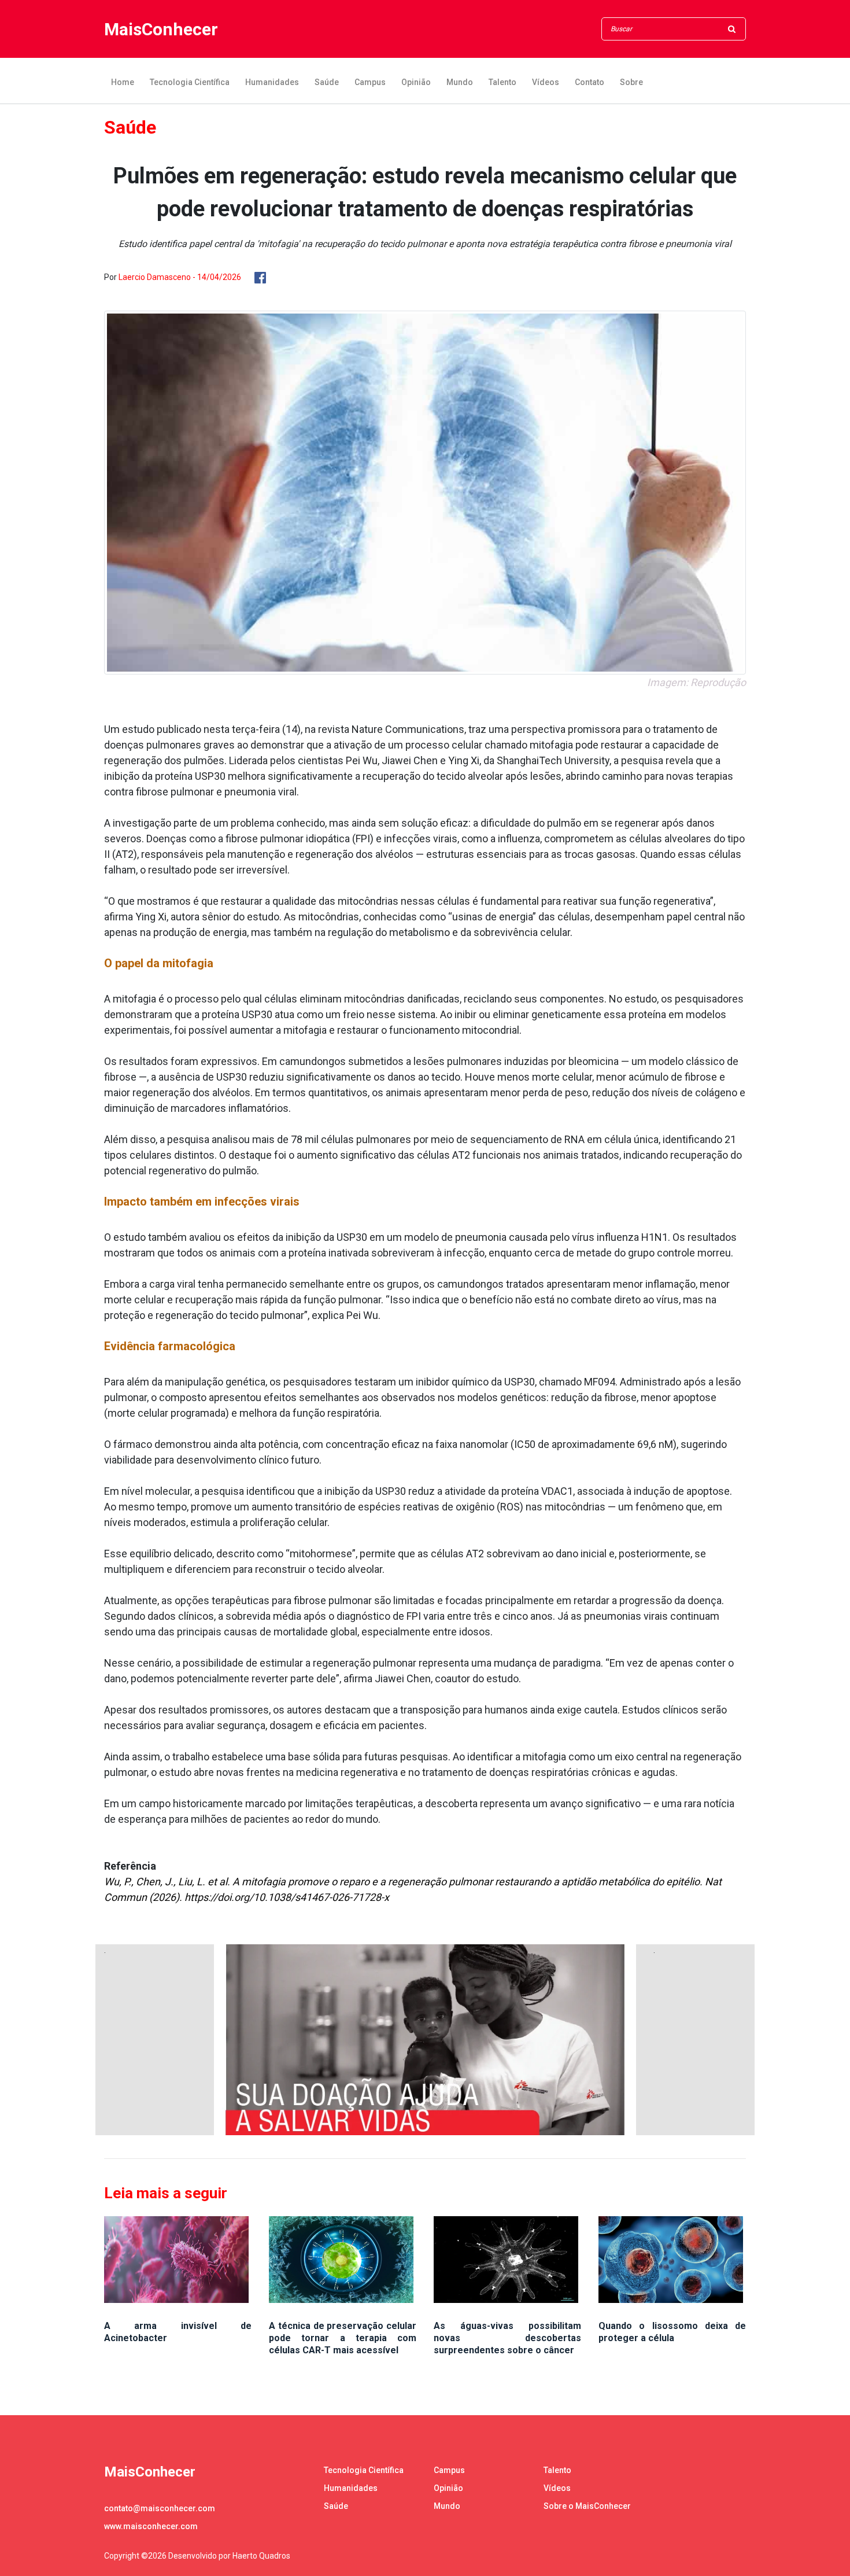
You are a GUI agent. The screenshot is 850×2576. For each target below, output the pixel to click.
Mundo (460, 82)
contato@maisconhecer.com (160, 2508)
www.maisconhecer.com (151, 2526)
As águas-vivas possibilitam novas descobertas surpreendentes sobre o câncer (507, 2338)
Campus (370, 82)
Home (123, 82)
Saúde (327, 82)
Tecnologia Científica (190, 82)
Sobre (631, 82)
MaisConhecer (161, 29)
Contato (590, 82)
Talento (502, 82)
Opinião (416, 82)
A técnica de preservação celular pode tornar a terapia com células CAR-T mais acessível (343, 2338)
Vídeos (546, 82)
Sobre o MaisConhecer (587, 2506)
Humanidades (272, 82)
